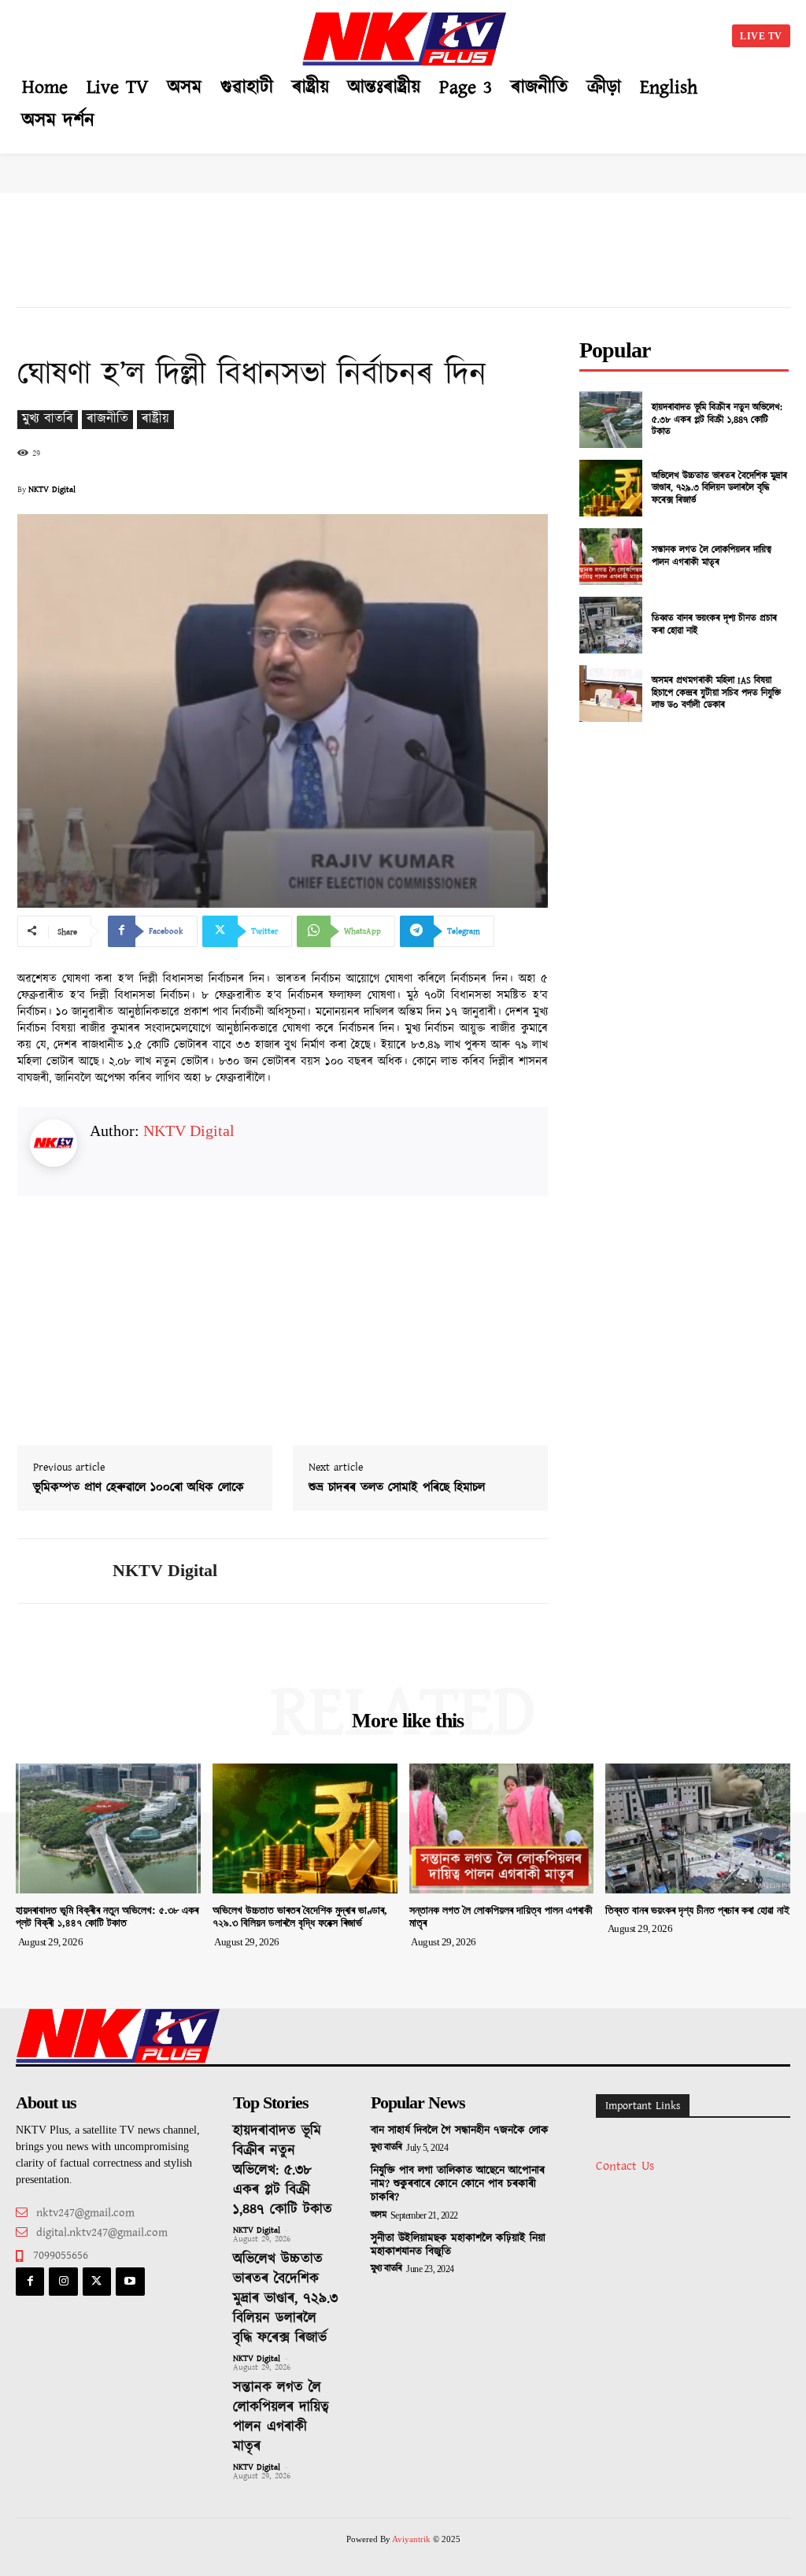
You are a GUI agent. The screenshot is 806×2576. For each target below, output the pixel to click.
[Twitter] (97, 2282)
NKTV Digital (52, 490)
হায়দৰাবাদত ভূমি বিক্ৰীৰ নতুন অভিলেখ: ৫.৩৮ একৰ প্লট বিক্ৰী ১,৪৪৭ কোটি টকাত (717, 420)
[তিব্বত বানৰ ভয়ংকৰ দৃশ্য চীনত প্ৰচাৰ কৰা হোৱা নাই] (611, 625)
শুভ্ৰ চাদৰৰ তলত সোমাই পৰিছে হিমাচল (397, 1488)
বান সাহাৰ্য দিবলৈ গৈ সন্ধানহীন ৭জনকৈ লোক (460, 2130)
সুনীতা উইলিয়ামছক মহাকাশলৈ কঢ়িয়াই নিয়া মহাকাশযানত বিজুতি (458, 2245)
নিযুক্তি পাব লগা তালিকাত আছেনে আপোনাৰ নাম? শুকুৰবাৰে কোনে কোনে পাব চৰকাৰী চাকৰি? (458, 2184)
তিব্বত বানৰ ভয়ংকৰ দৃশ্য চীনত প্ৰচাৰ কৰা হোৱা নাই (714, 625)
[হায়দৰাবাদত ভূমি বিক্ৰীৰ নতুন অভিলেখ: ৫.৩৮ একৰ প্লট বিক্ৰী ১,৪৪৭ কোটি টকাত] (611, 420)
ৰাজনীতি (107, 419)
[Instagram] (63, 2282)
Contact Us (625, 2166)
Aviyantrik (412, 2539)
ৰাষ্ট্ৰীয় (155, 419)
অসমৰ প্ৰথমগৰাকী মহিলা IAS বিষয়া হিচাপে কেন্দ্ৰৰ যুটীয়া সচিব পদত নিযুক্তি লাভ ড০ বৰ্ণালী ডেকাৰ (716, 693)
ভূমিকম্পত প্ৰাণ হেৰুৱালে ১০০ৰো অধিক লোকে (139, 1488)
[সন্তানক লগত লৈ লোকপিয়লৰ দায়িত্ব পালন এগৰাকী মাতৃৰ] (611, 557)
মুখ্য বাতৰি (48, 419)
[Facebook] (30, 2282)
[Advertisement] (157, 33)
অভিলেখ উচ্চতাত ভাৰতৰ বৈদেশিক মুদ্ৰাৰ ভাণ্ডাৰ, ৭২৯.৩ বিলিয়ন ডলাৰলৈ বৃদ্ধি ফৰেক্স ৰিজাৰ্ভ (719, 488)
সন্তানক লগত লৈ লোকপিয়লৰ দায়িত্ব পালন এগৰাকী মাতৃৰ (712, 556)
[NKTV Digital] (55, 1571)
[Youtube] (130, 2282)
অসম (379, 2215)
